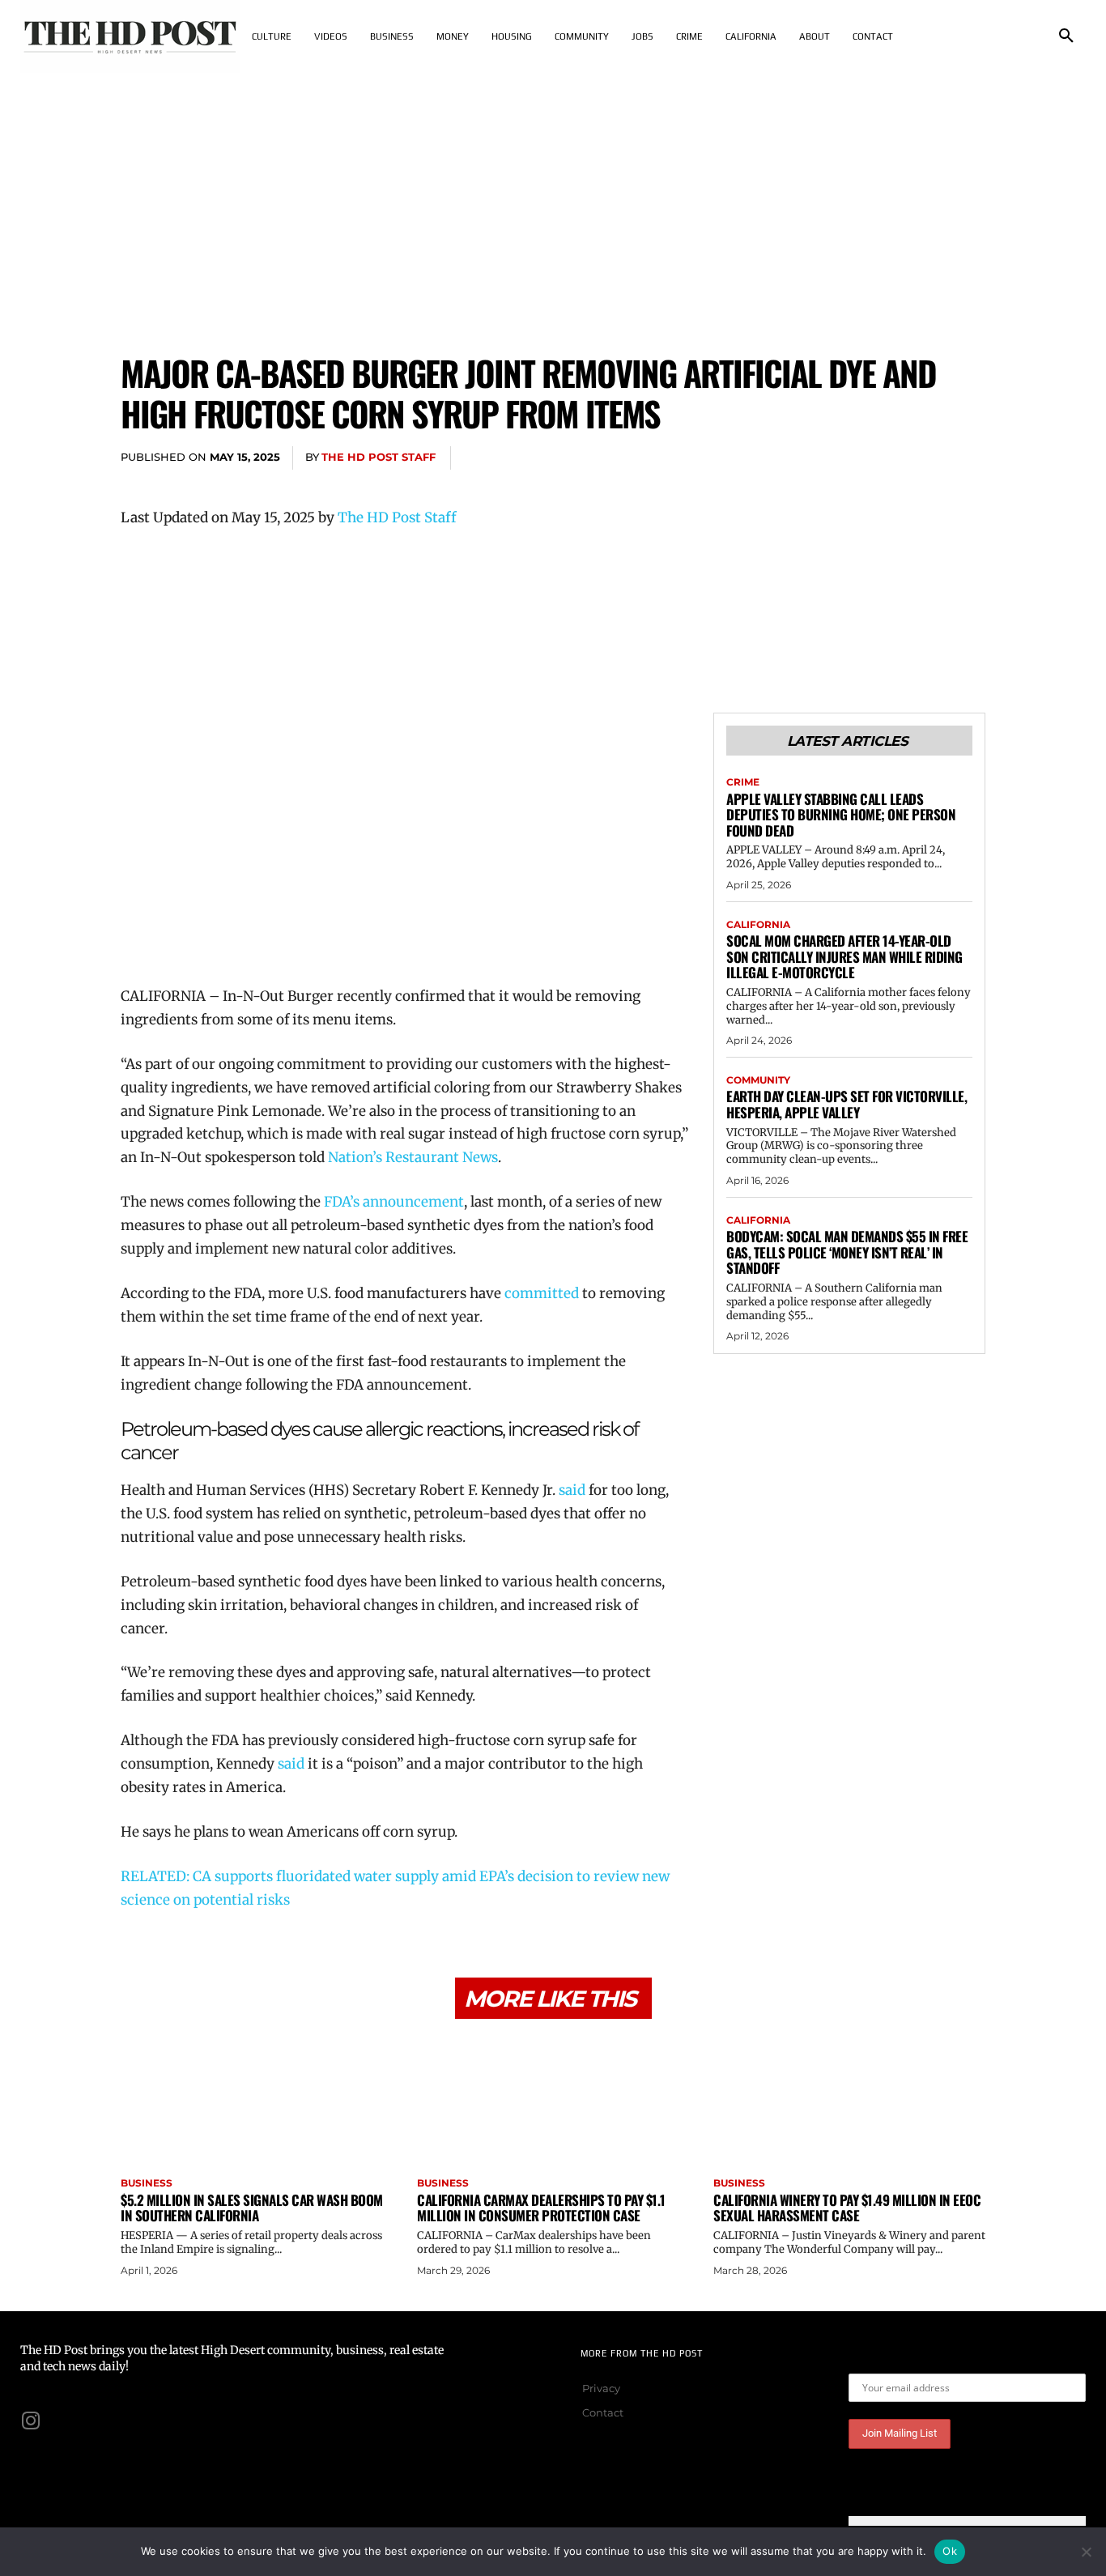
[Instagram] (31, 2421)
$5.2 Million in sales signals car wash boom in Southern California (252, 2208)
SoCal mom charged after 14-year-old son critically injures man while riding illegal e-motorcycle (844, 956)
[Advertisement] (553, 194)
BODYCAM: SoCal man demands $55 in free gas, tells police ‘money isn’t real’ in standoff (847, 1252)
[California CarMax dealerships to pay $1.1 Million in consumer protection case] (553, 2100)
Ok (950, 2551)
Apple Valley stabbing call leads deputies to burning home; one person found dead (841, 815)
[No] (1086, 2552)
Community (758, 1080)
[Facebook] (819, 458)
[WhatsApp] (930, 458)
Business (147, 2183)
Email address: (889, 2361)
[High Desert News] (130, 36)
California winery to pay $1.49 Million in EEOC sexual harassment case (847, 2208)
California (758, 925)
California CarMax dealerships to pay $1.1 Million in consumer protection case (541, 2208)
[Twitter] (856, 458)
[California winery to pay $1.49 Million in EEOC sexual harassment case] (849, 2100)
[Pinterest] (893, 458)
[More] (968, 458)
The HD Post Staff (379, 457)
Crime (743, 782)
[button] (1066, 36)
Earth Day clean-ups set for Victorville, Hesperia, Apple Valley (847, 1104)
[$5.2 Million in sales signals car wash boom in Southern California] (257, 2100)
